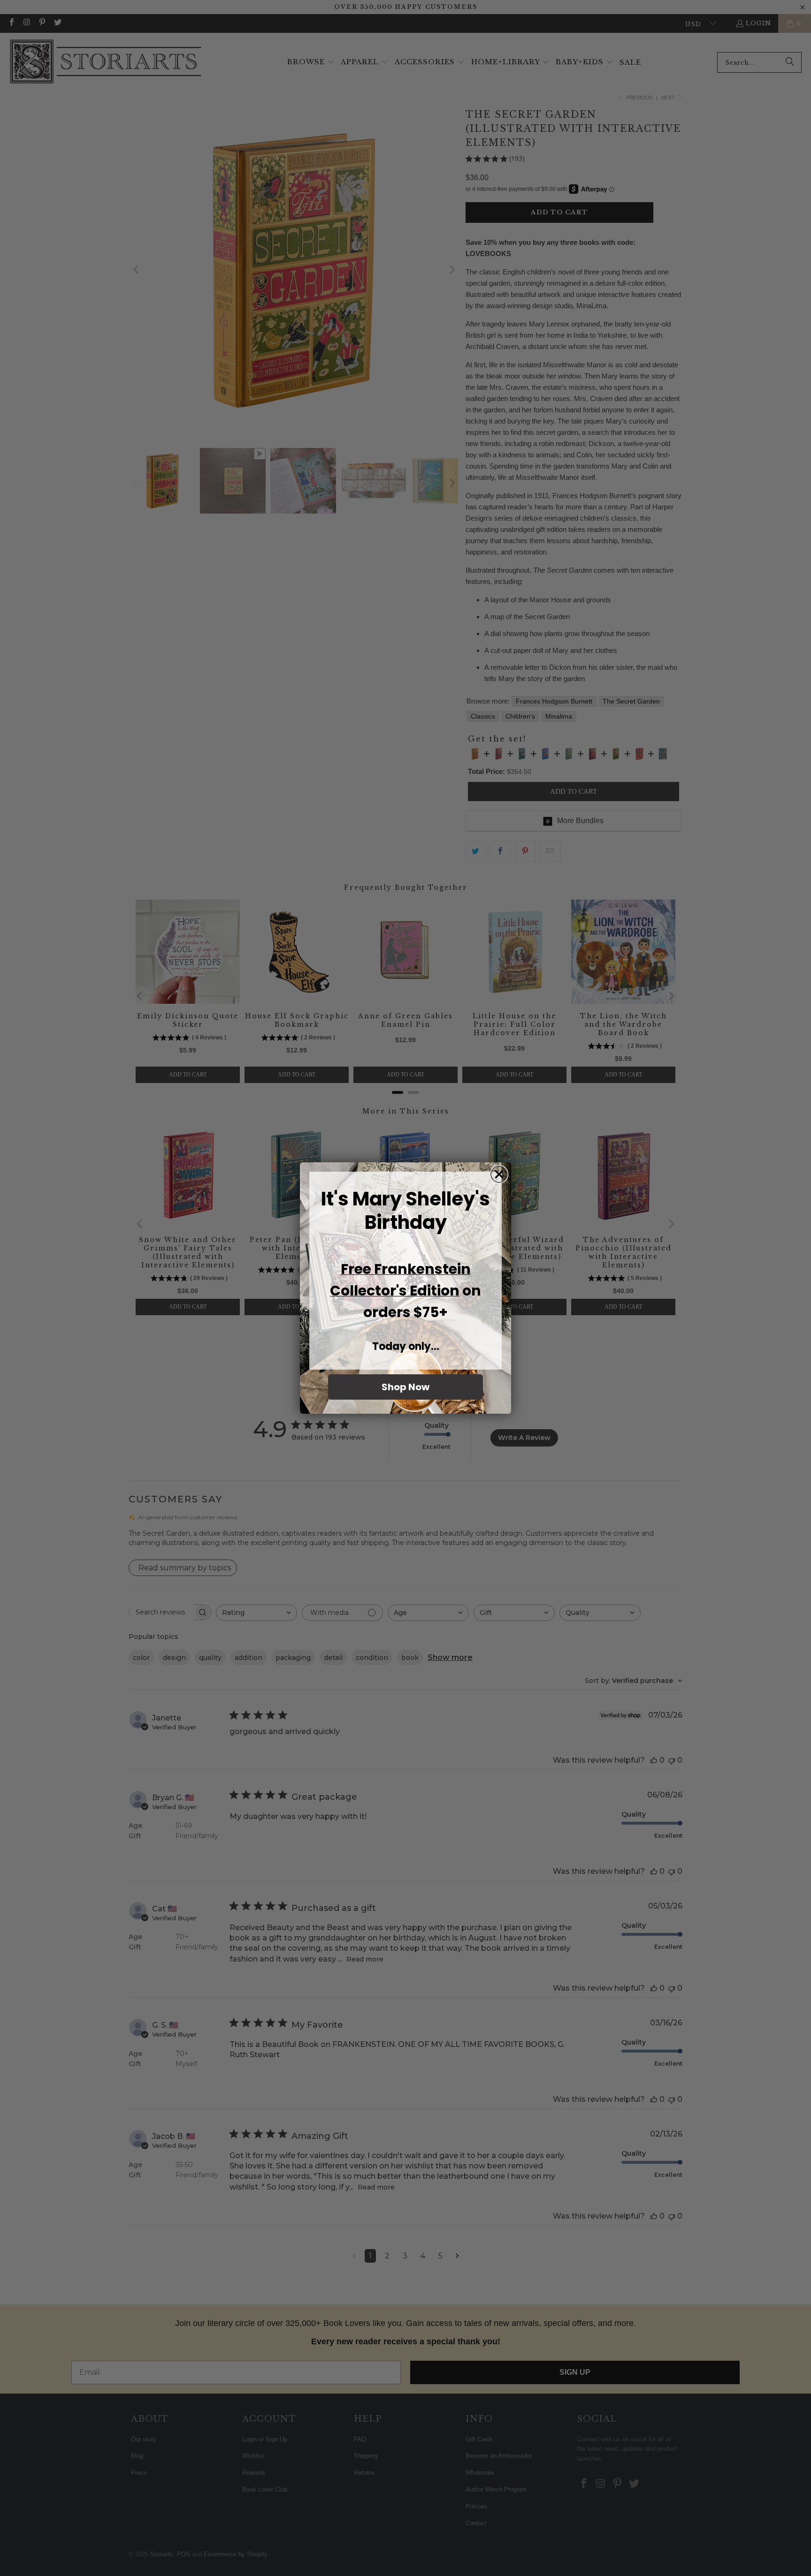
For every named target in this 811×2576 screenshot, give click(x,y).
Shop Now (405, 1387)
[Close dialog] (499, 1174)
